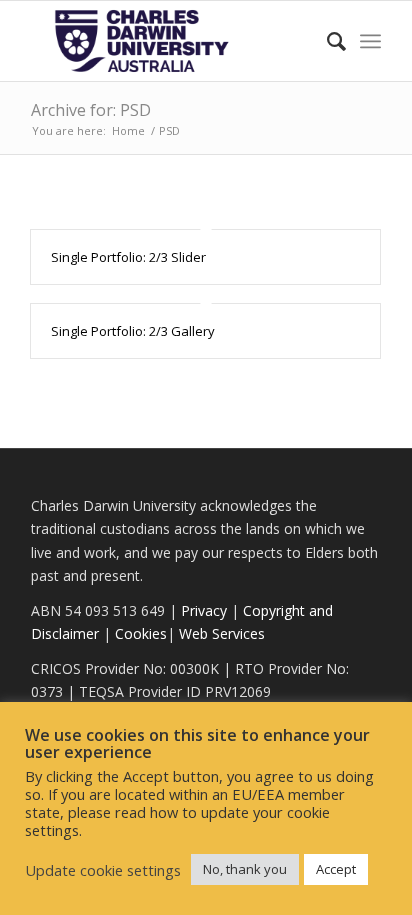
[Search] (326, 41)
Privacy (204, 610)
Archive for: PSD (91, 110)
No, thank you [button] (245, 869)
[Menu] (370, 41)
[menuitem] (326, 41)
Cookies (141, 633)
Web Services (222, 633)
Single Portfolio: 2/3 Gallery (133, 331)
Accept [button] (336, 869)
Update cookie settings (103, 870)
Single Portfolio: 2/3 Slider (128, 257)
